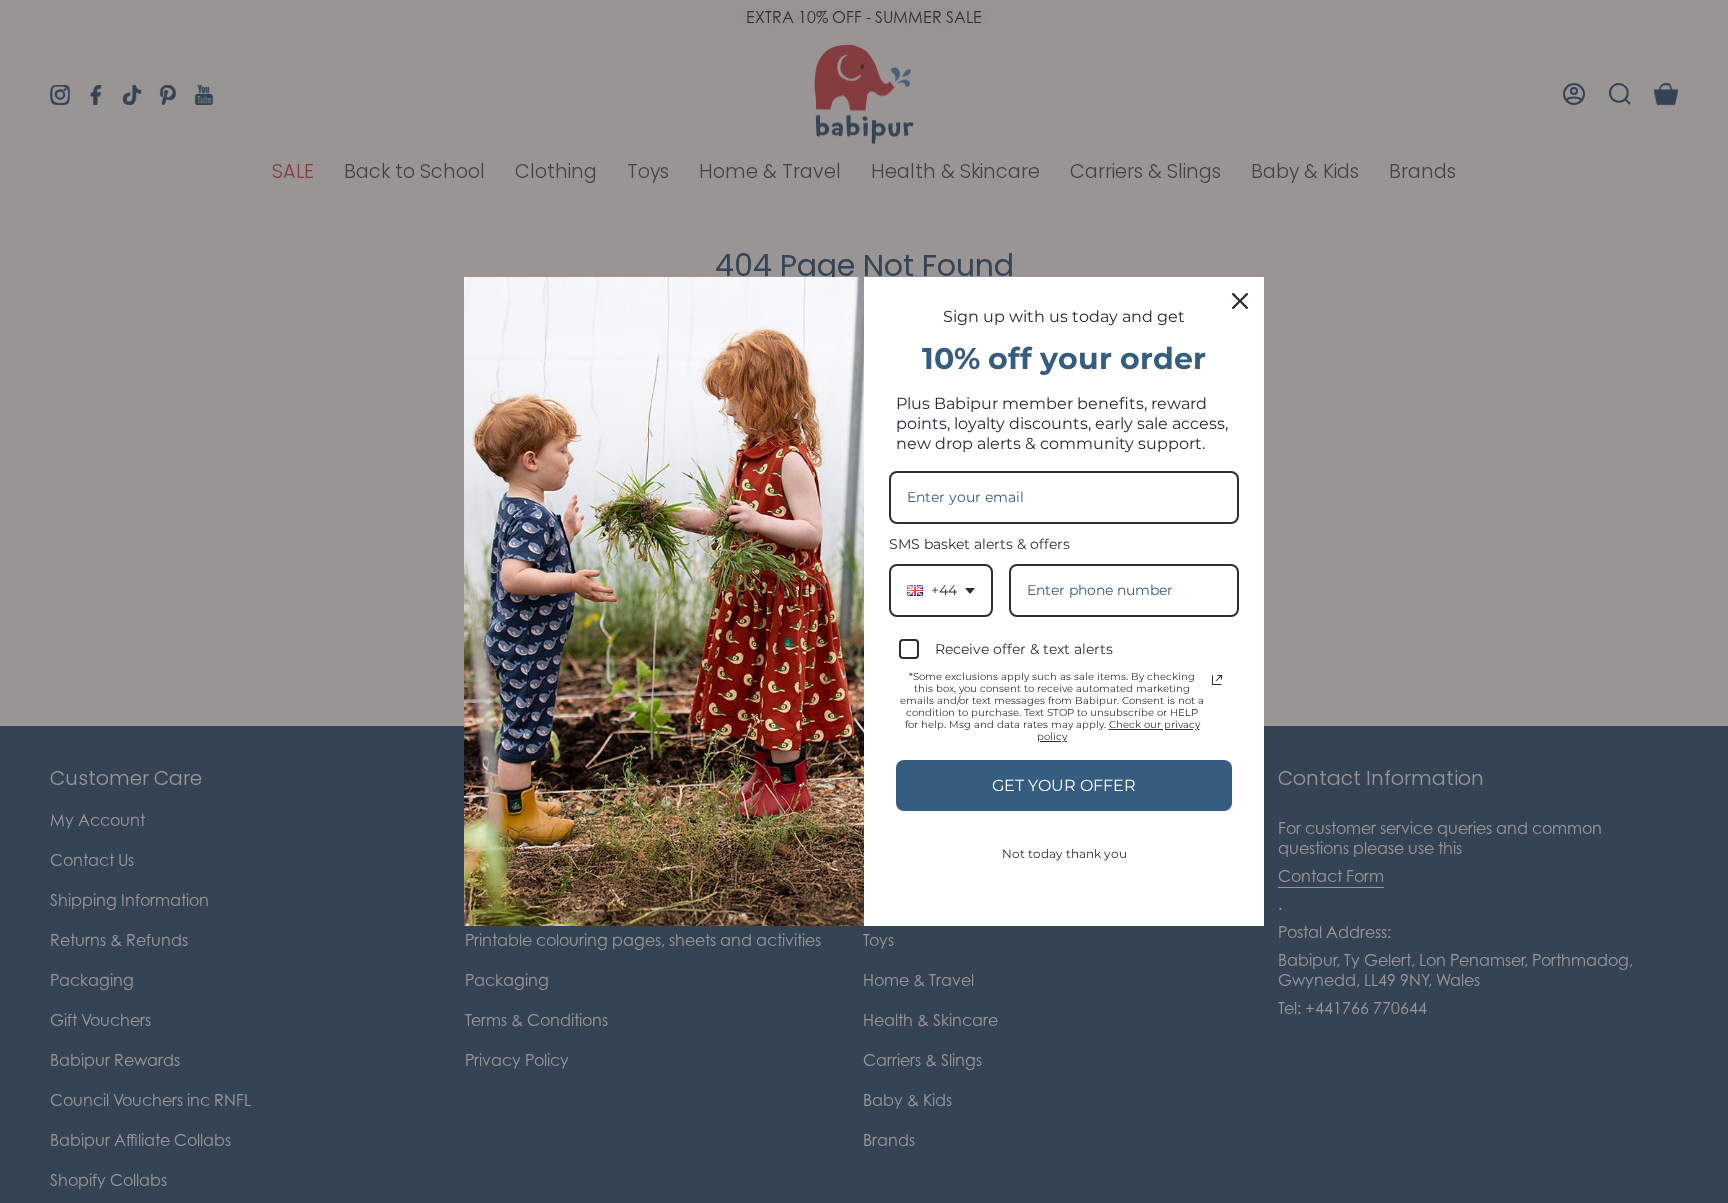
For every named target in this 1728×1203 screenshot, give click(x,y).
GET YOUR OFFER (1064, 785)
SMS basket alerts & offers (979, 544)
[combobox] (941, 590)
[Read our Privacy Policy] (1217, 680)
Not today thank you (1064, 853)
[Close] (1240, 301)
